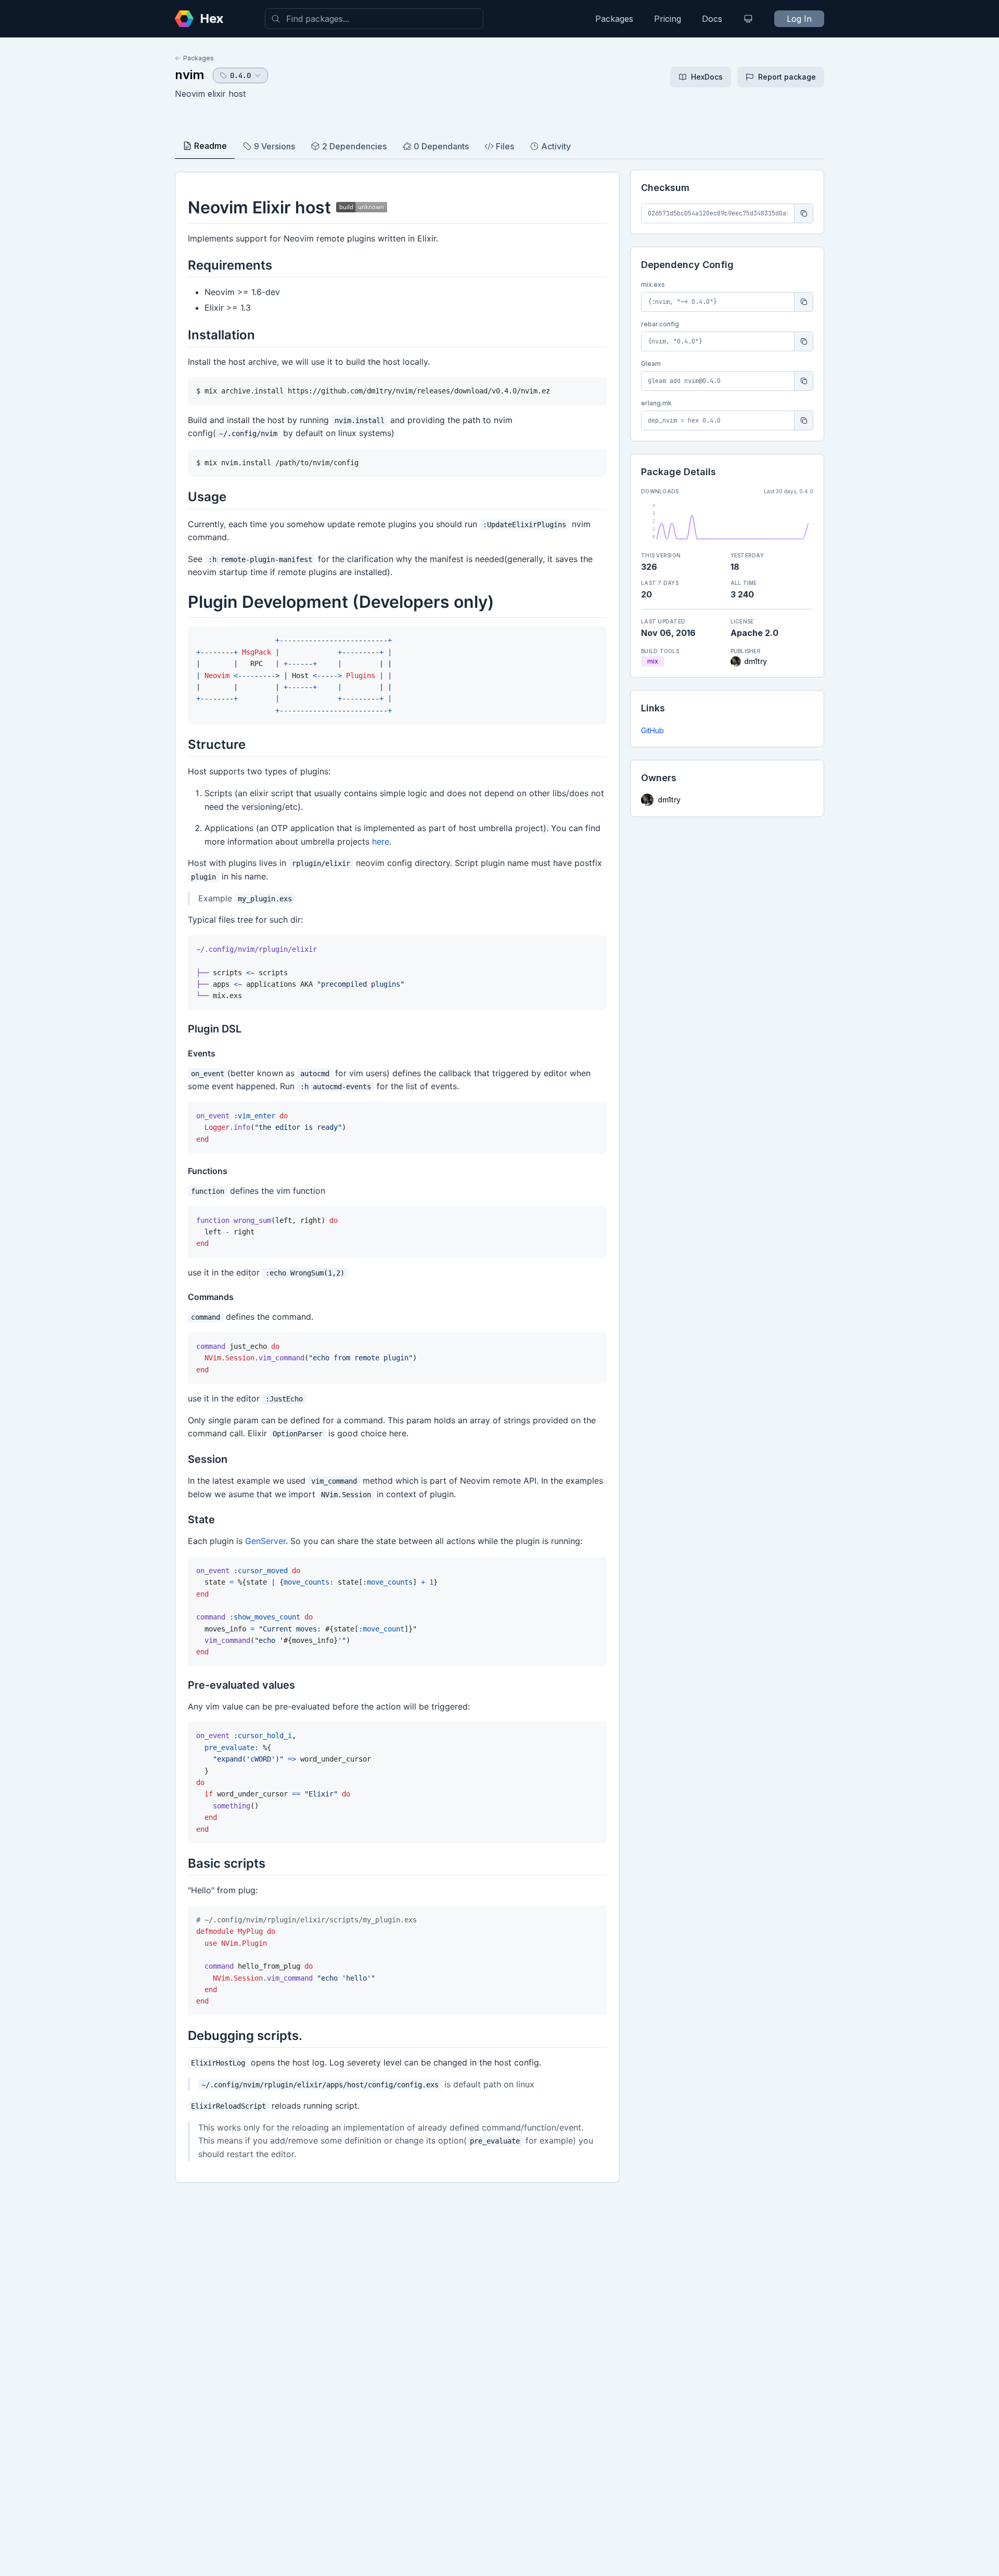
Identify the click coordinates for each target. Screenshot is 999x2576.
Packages (614, 19)
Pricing (668, 19)
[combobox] (374, 19)
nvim (190, 75)
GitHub (652, 730)
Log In (799, 19)
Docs (712, 19)
